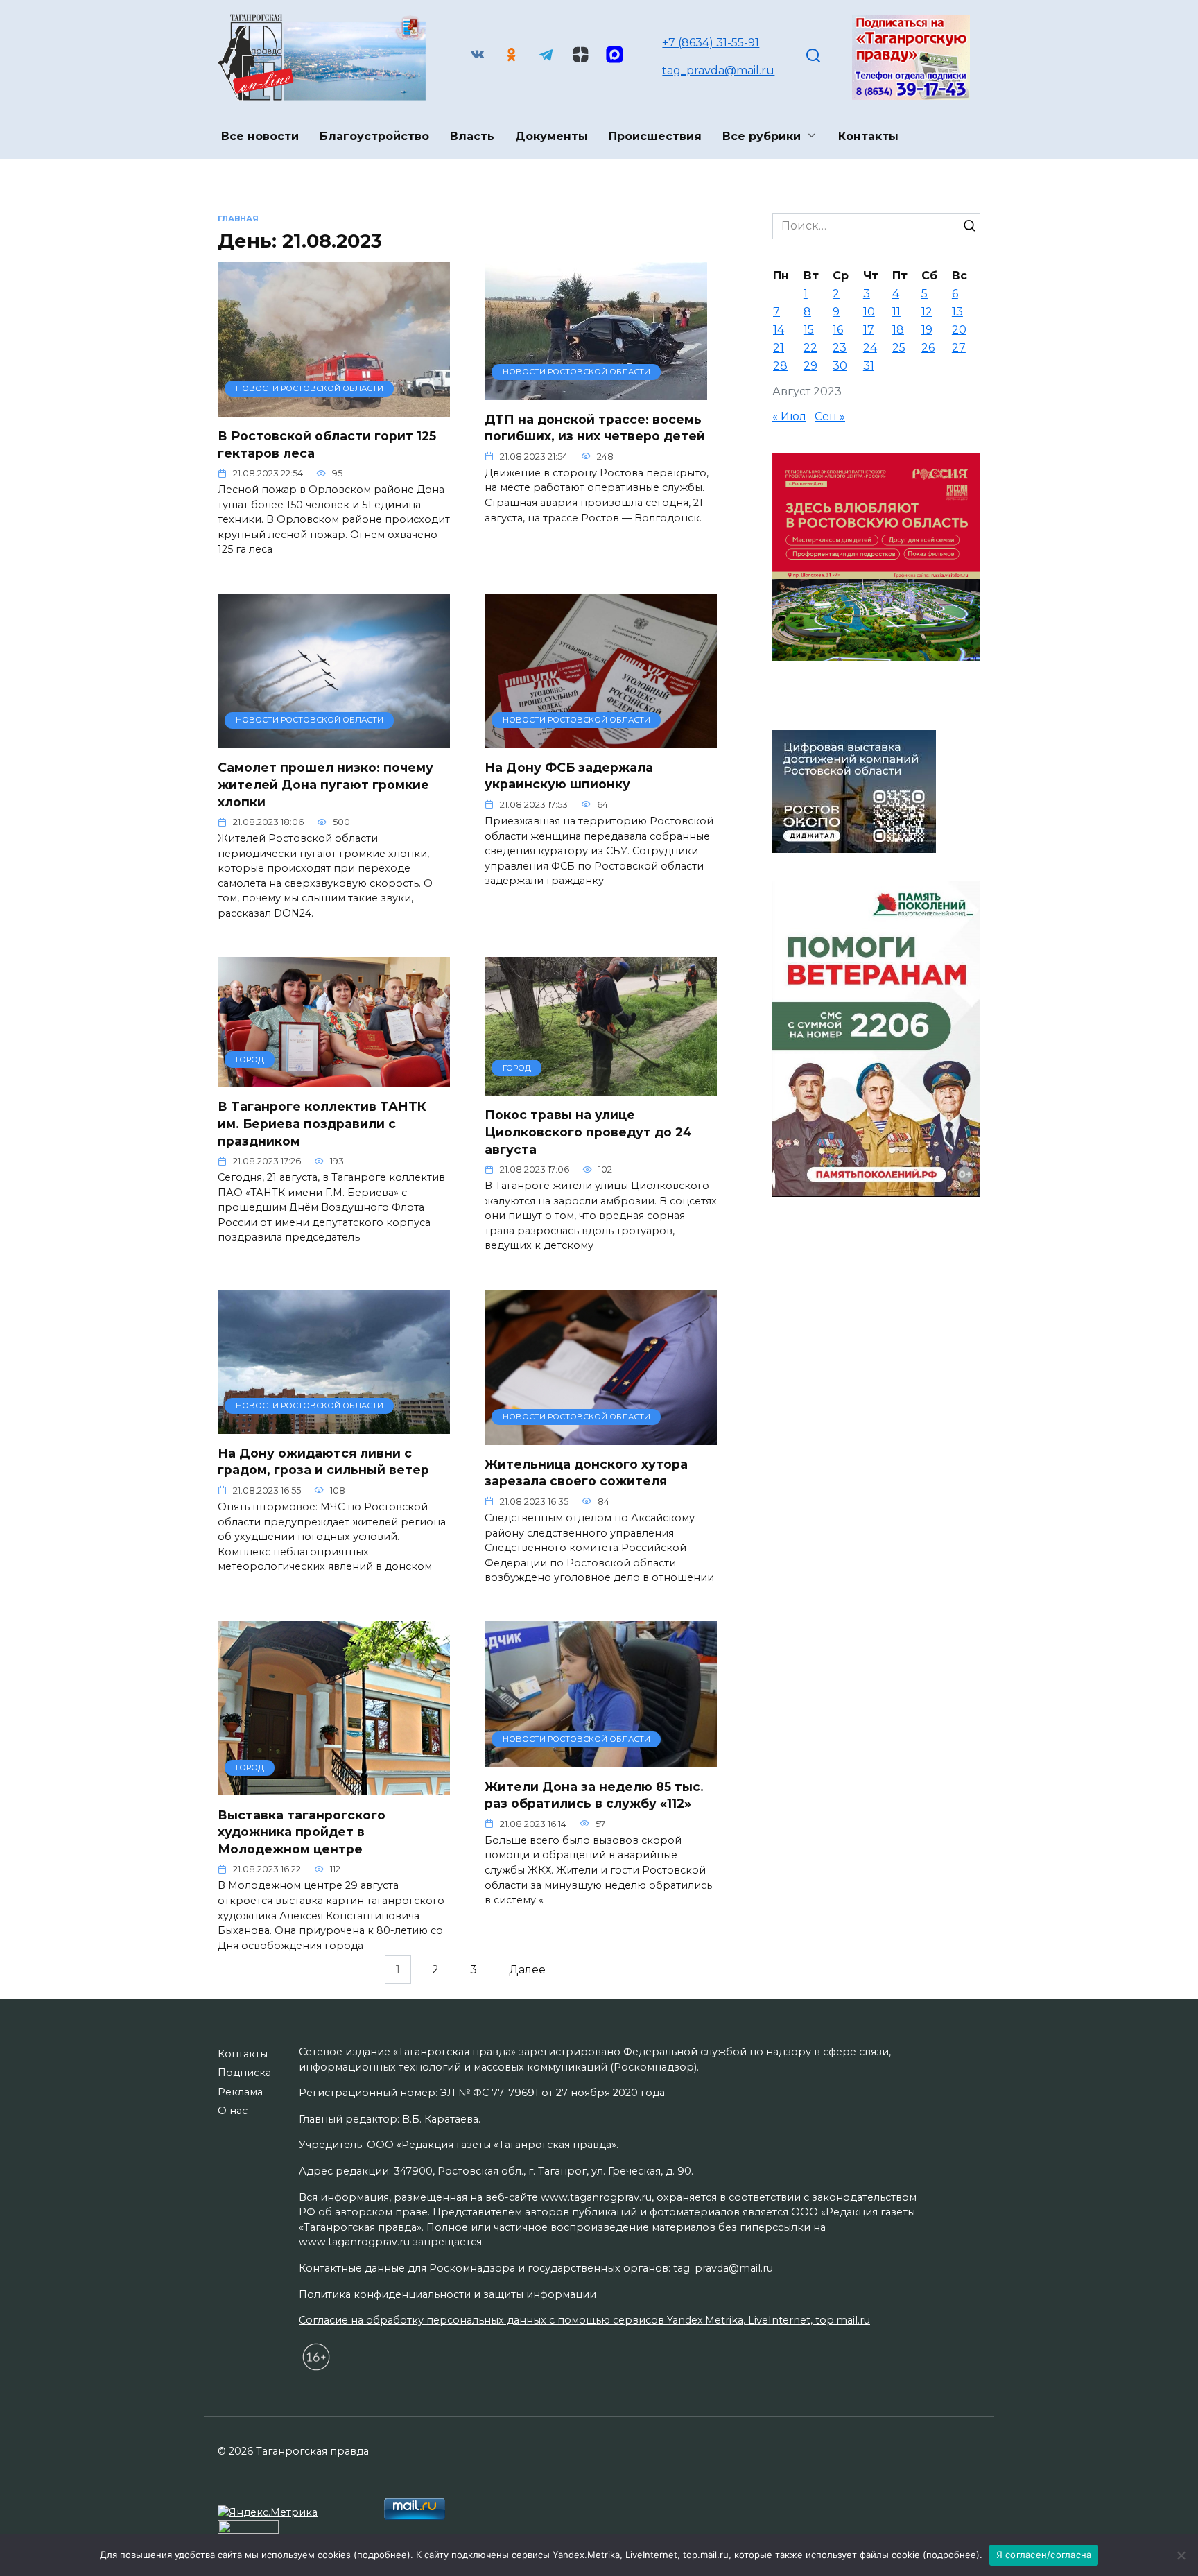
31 (869, 366)
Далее (527, 1970)
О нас (233, 2111)
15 (809, 330)
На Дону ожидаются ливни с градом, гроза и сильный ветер (323, 1462)
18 (898, 330)
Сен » (830, 416)
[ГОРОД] (334, 1079)
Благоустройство (374, 136)
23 (840, 348)
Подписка (244, 2073)
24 (870, 348)
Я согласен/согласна (1044, 2555)
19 (927, 330)
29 (810, 366)
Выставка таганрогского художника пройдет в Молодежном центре (302, 1831)
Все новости (260, 136)
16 (838, 330)
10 (869, 312)
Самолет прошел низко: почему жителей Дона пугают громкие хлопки (325, 784)
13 (957, 312)
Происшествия (655, 136)
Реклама (240, 2092)
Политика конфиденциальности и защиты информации (448, 2294)
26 (928, 348)
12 (927, 312)
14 (779, 330)
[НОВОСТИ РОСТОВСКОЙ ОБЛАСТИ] (334, 408)
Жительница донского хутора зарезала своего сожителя (586, 1473)
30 (840, 366)
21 (779, 348)
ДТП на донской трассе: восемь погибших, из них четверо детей (595, 428)
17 (869, 330)
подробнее (382, 2555)
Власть (472, 136)
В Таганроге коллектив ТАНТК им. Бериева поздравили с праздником (322, 1123)
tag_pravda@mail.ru (718, 70)
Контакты (868, 136)
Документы (552, 136)
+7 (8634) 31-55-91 (711, 43)
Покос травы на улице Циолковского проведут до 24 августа (588, 1132)
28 (780, 366)
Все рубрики (762, 136)
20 (959, 330)
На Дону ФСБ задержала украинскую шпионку (569, 776)
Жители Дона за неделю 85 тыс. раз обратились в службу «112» (594, 1795)
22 (810, 348)
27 (959, 348)
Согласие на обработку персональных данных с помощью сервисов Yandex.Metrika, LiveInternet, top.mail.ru (584, 2320)
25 (899, 348)
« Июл (789, 416)
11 (896, 312)
